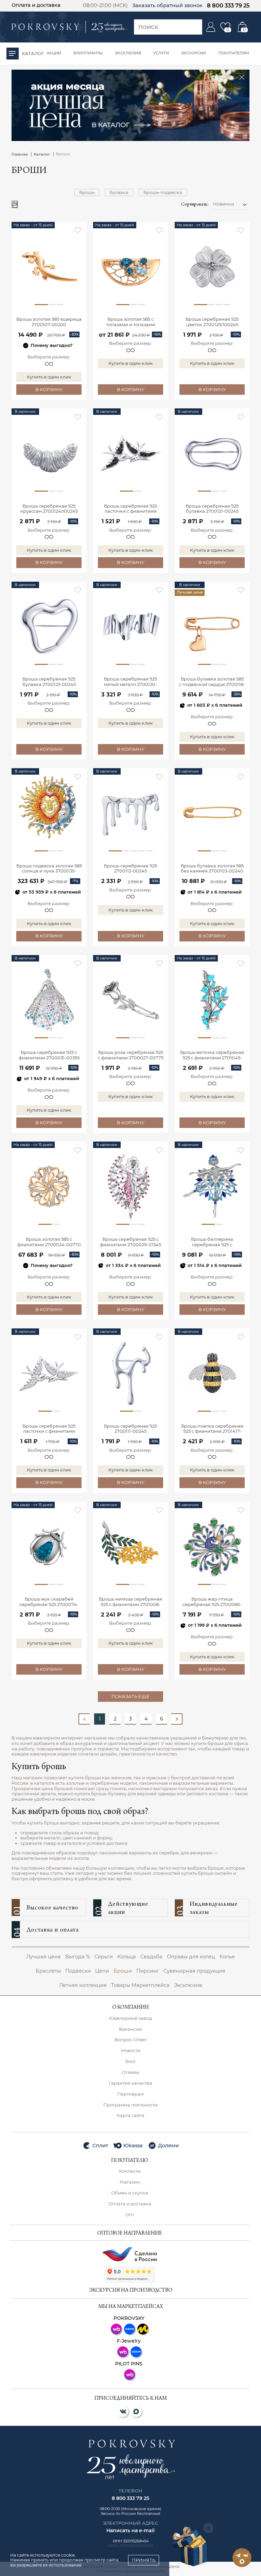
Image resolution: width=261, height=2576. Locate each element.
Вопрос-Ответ (131, 2040)
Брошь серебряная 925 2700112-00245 (130, 869)
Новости (131, 2051)
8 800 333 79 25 (228, 5)
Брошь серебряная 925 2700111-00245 (130, 1429)
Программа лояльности (130, 2105)
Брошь (87, 192)
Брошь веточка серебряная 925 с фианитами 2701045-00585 (212, 1055)
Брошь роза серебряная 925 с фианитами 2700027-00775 (131, 1055)
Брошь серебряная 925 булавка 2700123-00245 (49, 682)
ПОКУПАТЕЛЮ (130, 2161)
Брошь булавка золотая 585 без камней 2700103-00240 (212, 869)
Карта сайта (131, 2115)
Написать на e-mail (130, 2530)
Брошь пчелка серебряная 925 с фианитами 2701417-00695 (212, 1429)
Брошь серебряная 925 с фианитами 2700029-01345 (130, 1242)
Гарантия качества (130, 2083)
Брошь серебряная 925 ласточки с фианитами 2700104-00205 (130, 509)
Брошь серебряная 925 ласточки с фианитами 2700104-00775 (49, 1429)
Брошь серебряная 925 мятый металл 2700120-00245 (130, 682)
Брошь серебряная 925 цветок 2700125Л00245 (212, 322)
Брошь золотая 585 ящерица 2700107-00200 (49, 322)
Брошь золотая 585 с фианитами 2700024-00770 (49, 1242)
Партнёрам (130, 2094)
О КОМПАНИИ (130, 2008)
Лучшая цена (43, 1957)
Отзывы (130, 2072)
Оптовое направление (130, 2234)
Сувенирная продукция (194, 1971)
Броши (123, 1971)
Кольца (127, 1957)
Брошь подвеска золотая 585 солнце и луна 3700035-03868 (49, 869)
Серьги (104, 1957)
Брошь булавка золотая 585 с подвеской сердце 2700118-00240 (212, 682)
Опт (130, 2215)
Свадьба (151, 1957)
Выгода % (78, 1957)
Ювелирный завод (130, 2018)
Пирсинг (148, 1971)
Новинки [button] (224, 204)
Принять (144, 2560)
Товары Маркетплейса (140, 1985)
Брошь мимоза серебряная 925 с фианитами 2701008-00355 (130, 1602)
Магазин (130, 2182)
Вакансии (130, 2029)
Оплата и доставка (36, 5)
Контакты (130, 2171)
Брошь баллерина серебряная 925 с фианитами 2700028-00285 (212, 1242)
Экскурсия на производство (131, 2291)
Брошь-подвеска (163, 192)
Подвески (78, 1971)
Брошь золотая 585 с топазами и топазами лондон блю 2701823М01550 (131, 322)
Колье (227, 1957)
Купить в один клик (49, 377)
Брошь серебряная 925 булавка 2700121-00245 (212, 509)
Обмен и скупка (130, 2193)
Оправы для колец (191, 1957)
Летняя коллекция (83, 1985)
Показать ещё (130, 1696)
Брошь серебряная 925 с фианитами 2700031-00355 (49, 1055)
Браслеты (48, 1971)
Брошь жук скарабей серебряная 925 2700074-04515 (49, 1602)
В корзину (49, 389)
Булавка (119, 192)
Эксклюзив (188, 1985)
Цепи (102, 1971)
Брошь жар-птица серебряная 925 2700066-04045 (212, 1602)
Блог (131, 2061)
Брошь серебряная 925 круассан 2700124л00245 (49, 509)
